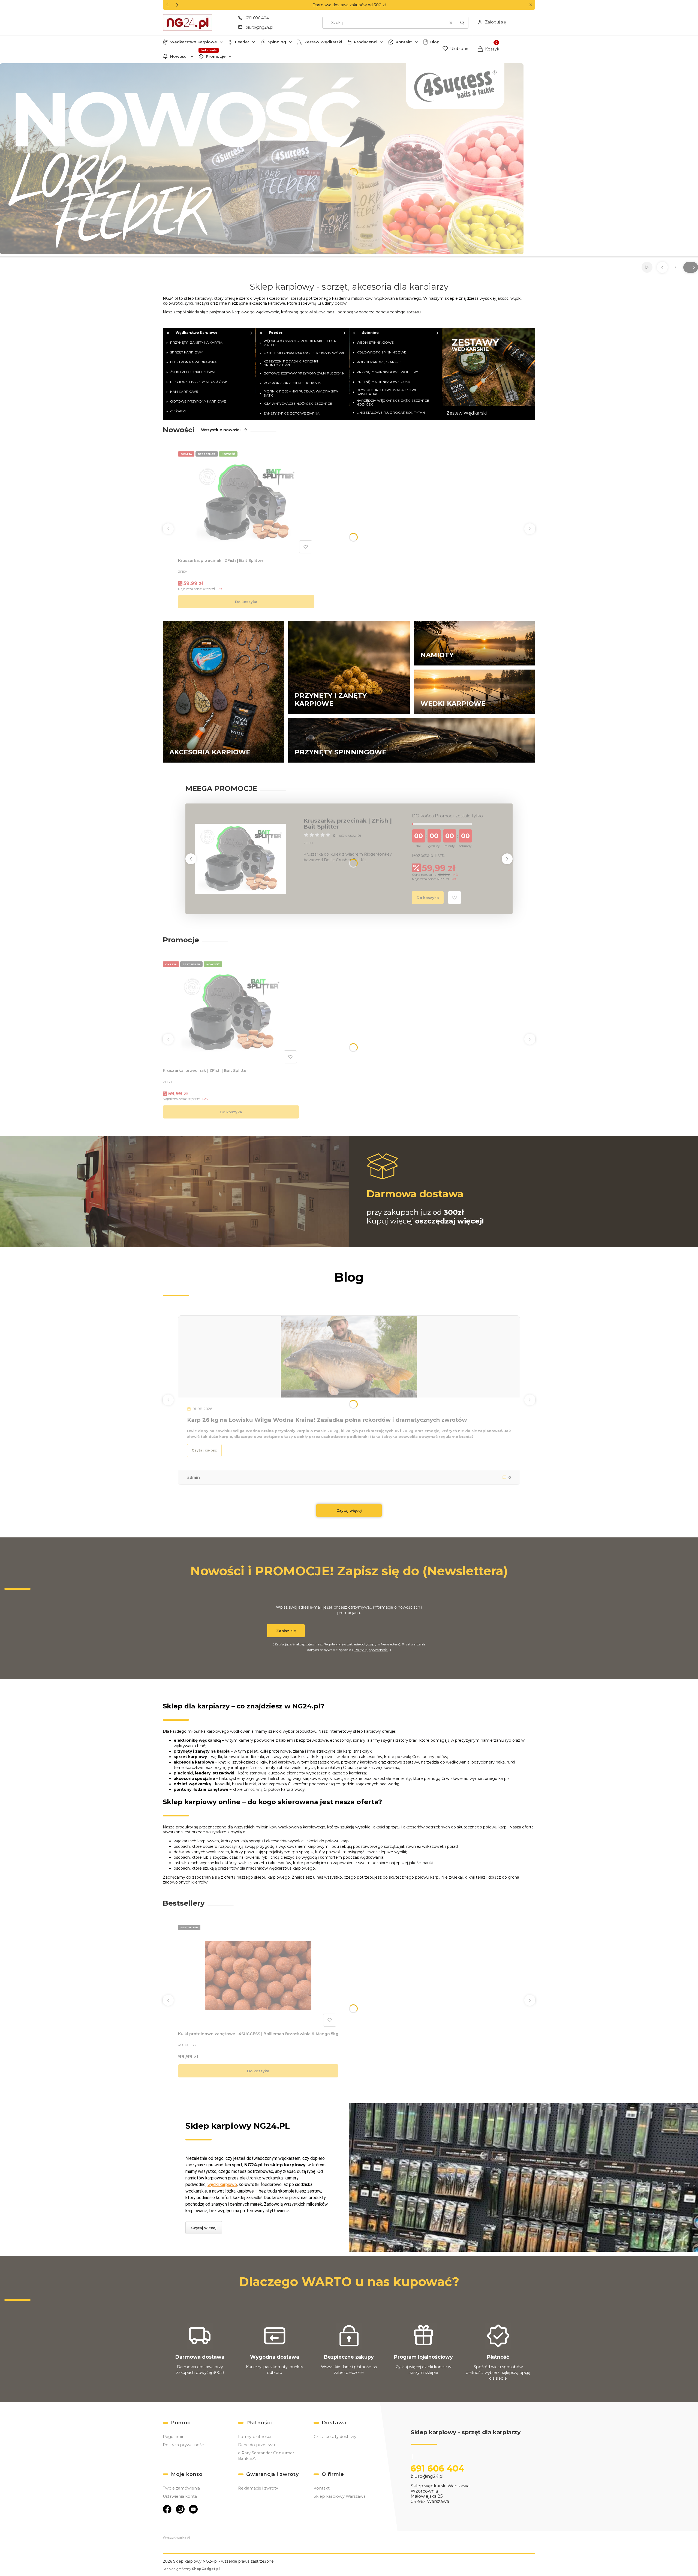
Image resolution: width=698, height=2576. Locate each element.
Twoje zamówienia (181, 2488)
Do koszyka (246, 602)
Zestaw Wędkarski (323, 42)
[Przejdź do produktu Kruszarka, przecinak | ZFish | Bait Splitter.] (246, 502)
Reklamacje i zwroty (258, 2488)
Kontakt (404, 42)
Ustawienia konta (180, 2496)
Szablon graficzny (191, 2569)
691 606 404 (257, 18)
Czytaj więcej (349, 1510)
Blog (435, 42)
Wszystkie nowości (221, 430)
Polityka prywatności (184, 2445)
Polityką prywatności (371, 1650)
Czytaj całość (204, 1450)
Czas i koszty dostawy (335, 2437)
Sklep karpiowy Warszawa (340, 2496)
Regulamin (333, 1644)
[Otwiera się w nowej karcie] (167, 2509)
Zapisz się (286, 1631)
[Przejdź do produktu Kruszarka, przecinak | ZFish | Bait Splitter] (241, 859)
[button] (530, 5)
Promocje (216, 56)
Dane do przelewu (256, 2445)
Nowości (179, 56)
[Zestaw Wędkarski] (489, 374)
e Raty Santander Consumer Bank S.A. (266, 2456)
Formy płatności (254, 2437)
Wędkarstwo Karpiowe (193, 42)
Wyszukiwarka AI (176, 2538)
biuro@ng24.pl (259, 27)
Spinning (277, 42)
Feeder (242, 42)
